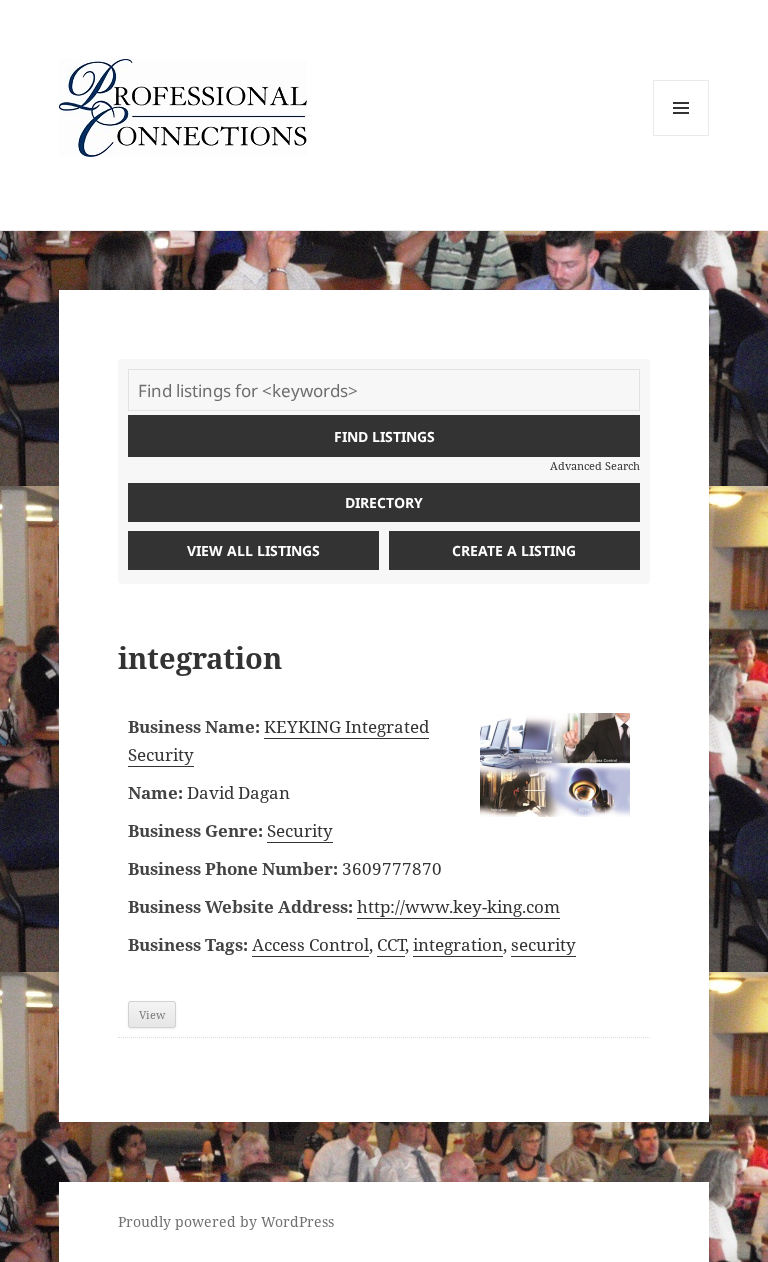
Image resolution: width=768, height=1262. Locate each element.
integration (458, 944)
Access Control (310, 944)
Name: (155, 792)
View (152, 1014)
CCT (391, 944)
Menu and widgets (681, 135)
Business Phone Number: (233, 868)
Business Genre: (195, 830)
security (543, 944)
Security (300, 830)
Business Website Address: (240, 906)
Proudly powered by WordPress (226, 1221)
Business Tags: (188, 944)
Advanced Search (595, 465)
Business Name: (194, 726)
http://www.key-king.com (458, 906)
